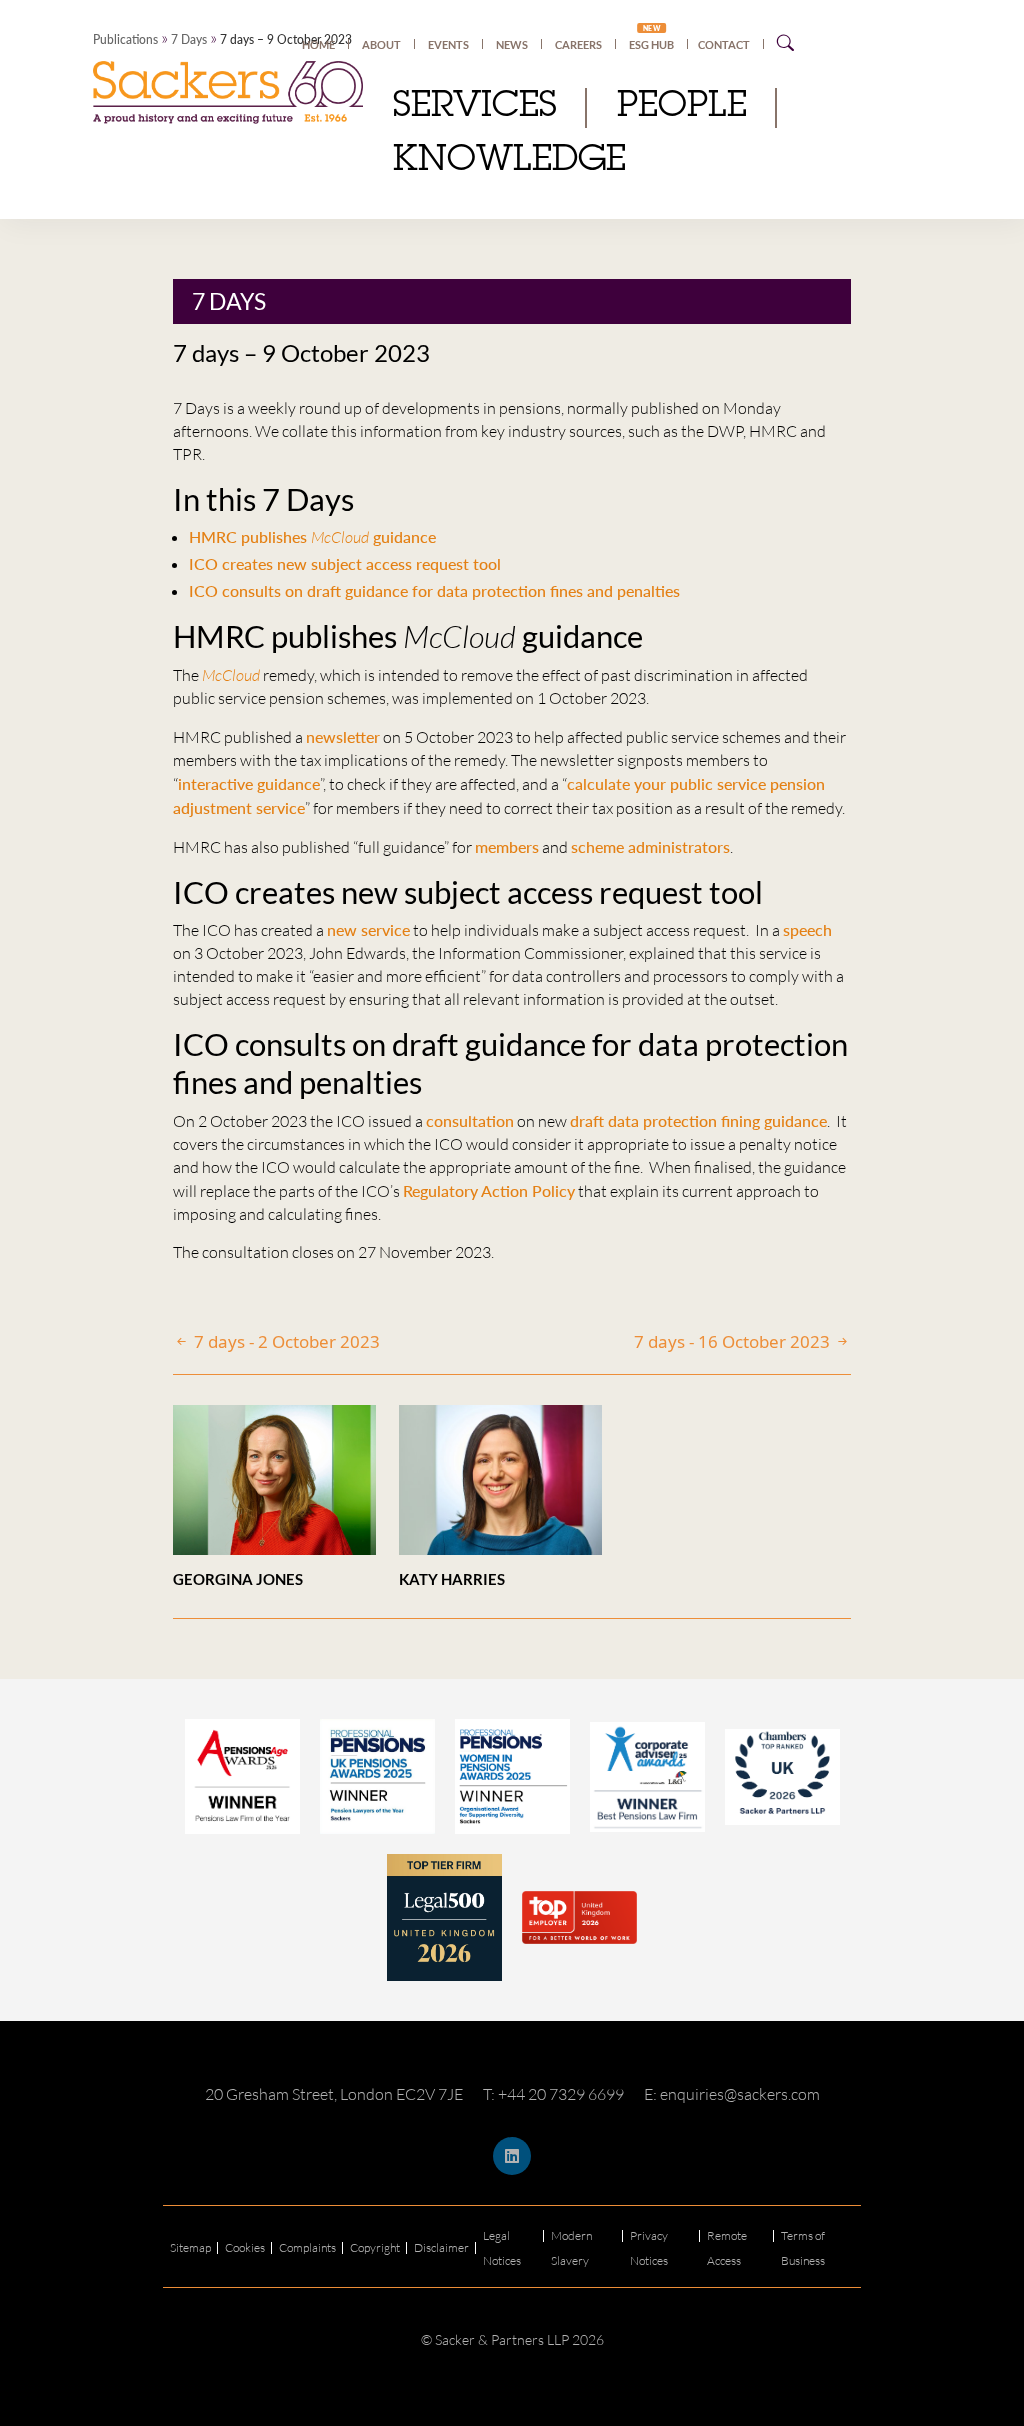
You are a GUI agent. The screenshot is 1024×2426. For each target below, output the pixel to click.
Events (448, 44)
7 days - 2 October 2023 (285, 1341)
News (512, 44)
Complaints (307, 2247)
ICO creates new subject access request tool (345, 563)
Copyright (375, 2247)
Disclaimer (441, 2247)
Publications (125, 39)
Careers (578, 44)
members (507, 846)
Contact (724, 44)
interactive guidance (249, 783)
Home (318, 44)
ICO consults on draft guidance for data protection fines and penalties (434, 590)
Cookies (245, 2247)
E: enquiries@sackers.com (732, 2094)
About (381, 44)
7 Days (189, 39)
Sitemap (190, 2247)
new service (368, 929)
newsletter (343, 736)
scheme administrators (650, 846)
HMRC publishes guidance (312, 536)
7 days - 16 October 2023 (734, 1341)
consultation (470, 1120)
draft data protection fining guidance (698, 1120)
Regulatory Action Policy (489, 1190)
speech (807, 929)
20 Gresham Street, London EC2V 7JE (334, 2094)
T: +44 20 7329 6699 (553, 2094)
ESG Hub (651, 44)
